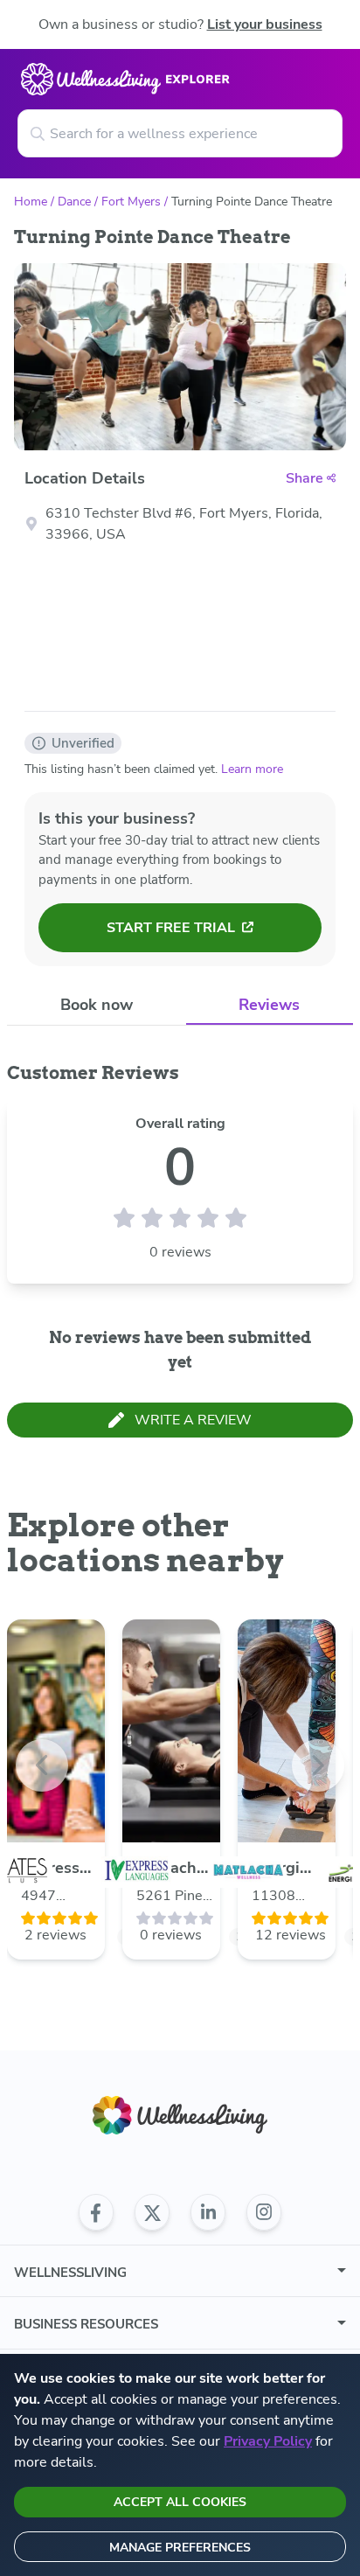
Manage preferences (180, 2548)
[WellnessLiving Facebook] (96, 2212)
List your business (265, 24)
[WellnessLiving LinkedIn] (208, 2212)
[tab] (97, 1004)
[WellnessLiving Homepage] (180, 2116)
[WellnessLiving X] (152, 2212)
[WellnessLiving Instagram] (264, 2212)
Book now (97, 1005)
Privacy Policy (268, 2441)
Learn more (252, 769)
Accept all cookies (180, 2502)
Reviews (269, 1005)
